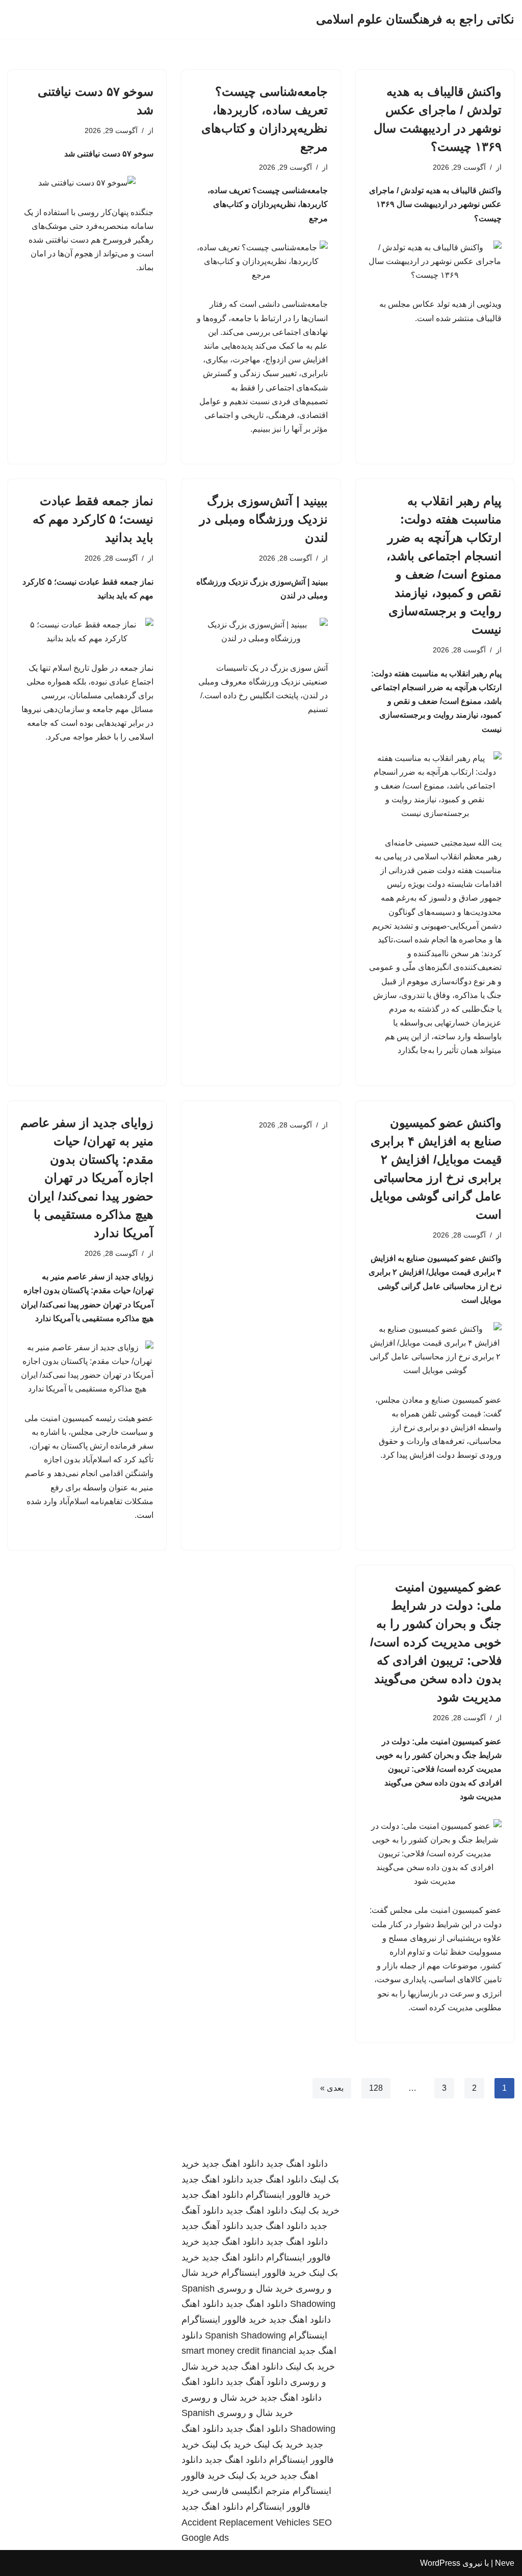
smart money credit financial (239, 2351)
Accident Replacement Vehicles (246, 2522)
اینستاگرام (308, 2335)
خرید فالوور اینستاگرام (288, 2195)
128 (376, 2088)
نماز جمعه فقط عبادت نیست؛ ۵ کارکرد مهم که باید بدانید (93, 519)
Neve (505, 2563)
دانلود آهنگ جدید (212, 2226)
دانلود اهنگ (202, 2304)
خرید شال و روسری (255, 2289)
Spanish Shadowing (245, 2335)
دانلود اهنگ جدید (297, 2164)
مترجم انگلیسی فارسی (246, 2491)
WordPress (440, 2563)
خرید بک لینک (315, 2211)
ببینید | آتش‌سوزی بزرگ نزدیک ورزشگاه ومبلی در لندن (264, 519)
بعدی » (332, 2088)
